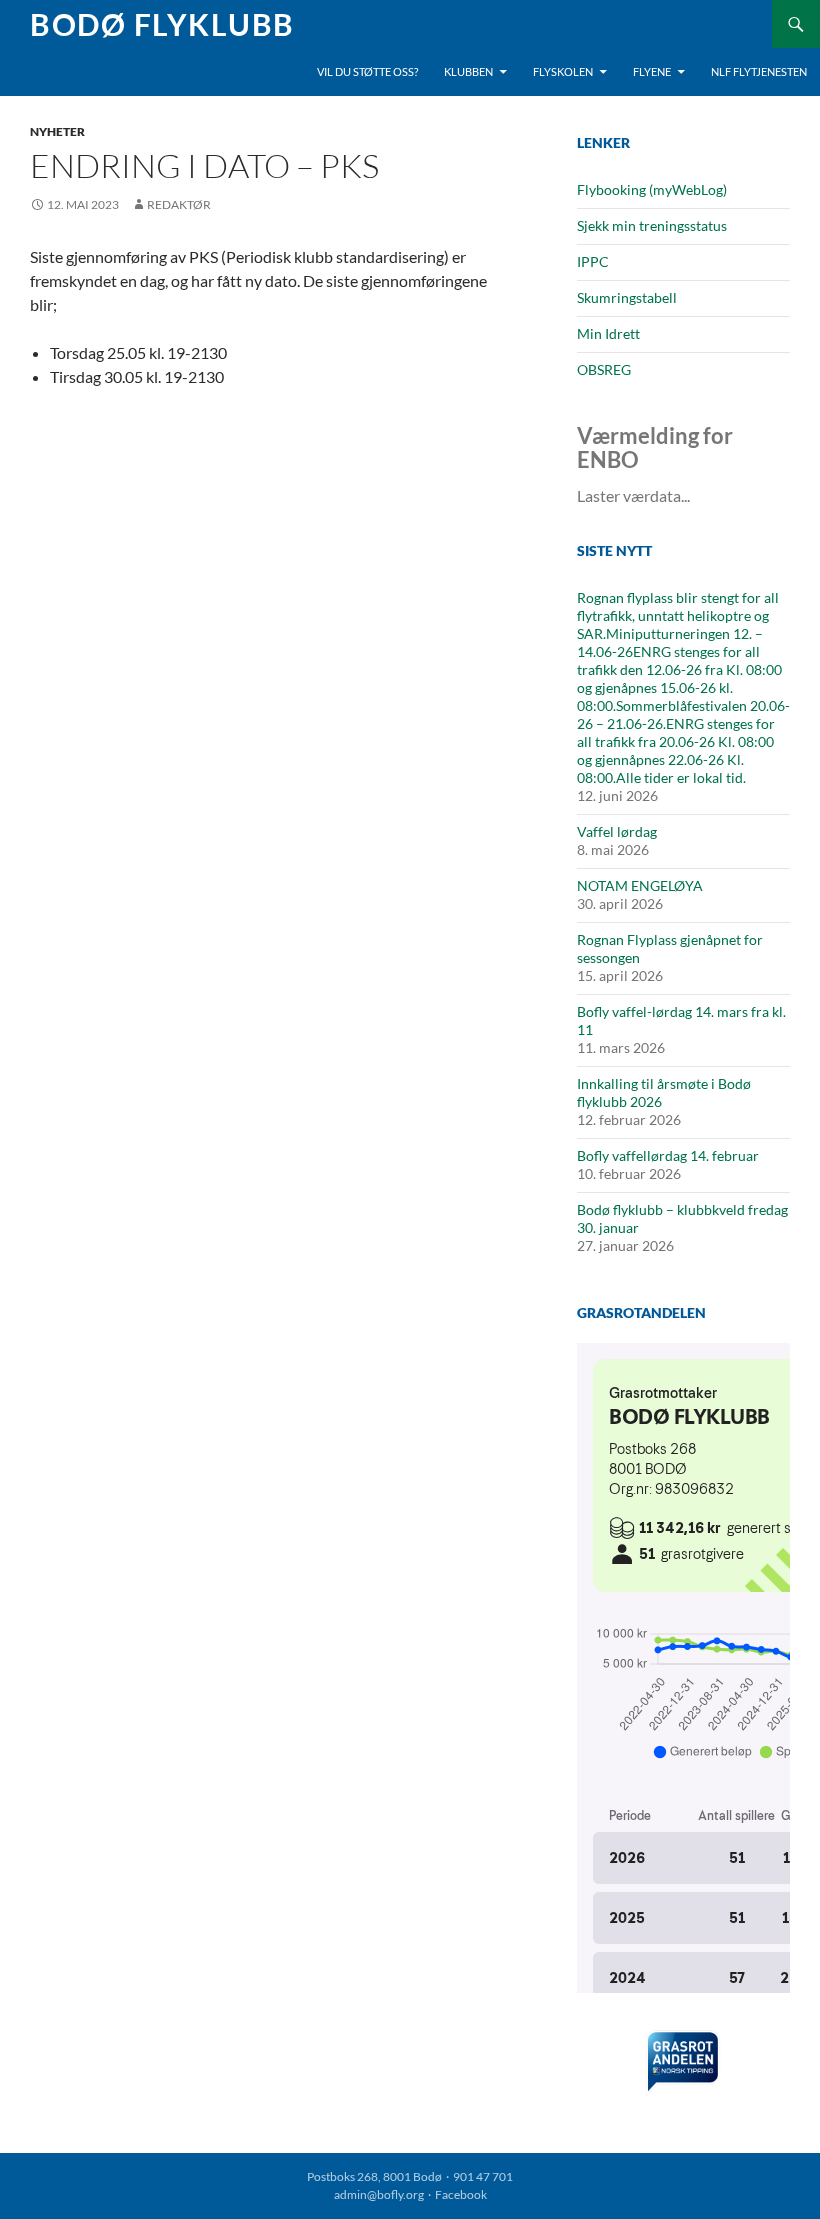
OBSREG (604, 369)
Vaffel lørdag (617, 831)
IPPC (593, 261)
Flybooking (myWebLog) (652, 189)
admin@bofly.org (379, 2194)
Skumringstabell (627, 297)
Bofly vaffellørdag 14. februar (668, 1155)
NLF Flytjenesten (759, 71)
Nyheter (57, 131)
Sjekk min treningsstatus (652, 225)
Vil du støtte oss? (367, 71)
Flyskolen (563, 71)
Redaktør (179, 204)
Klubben (468, 71)
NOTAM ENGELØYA (640, 885)
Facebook (461, 2194)
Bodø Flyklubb (162, 24)
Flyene (652, 71)
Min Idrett (608, 333)
